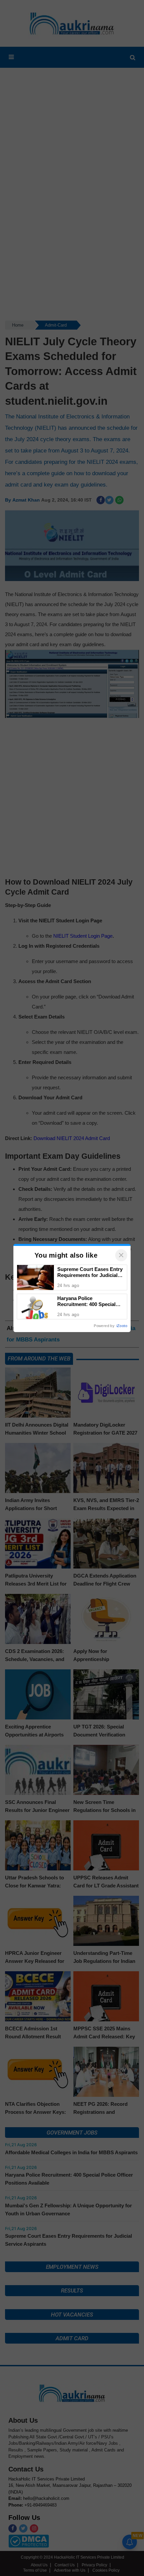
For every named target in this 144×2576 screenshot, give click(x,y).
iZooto (122, 1326)
